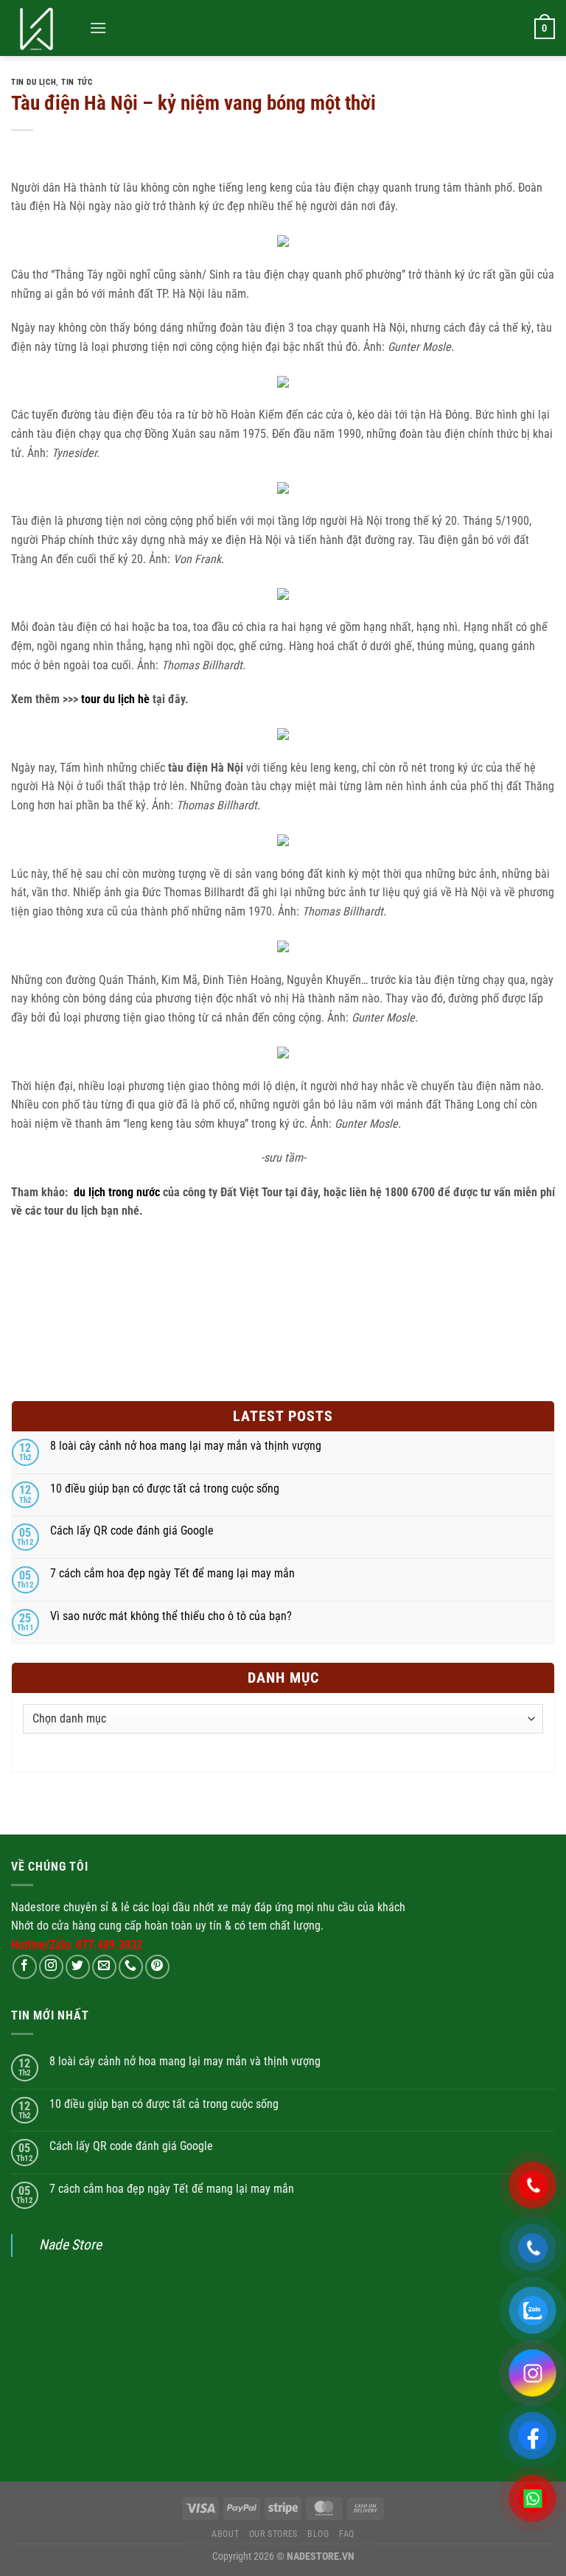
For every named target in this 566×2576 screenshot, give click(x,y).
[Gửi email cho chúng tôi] (104, 1967)
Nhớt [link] (22, 1926)
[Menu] (98, 28)
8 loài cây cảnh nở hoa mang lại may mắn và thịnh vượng (186, 1446)
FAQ (347, 2534)
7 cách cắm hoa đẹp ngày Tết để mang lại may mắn (172, 1573)
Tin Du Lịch (34, 82)
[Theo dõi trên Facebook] (25, 1967)
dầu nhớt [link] (193, 1907)
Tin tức (77, 82)
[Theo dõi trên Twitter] (78, 1967)
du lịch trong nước (117, 1192)
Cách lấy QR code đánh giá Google (132, 1530)
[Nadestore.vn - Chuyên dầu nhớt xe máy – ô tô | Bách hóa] (45, 28)
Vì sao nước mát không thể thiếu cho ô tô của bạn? (171, 1616)
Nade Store (70, 2245)
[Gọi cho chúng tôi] (131, 1967)
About (225, 2534)
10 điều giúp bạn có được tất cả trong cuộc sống (165, 1488)
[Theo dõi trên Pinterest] (157, 1967)
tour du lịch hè (115, 699)
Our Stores (273, 2534)
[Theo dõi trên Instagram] (51, 1967)
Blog (318, 2534)
